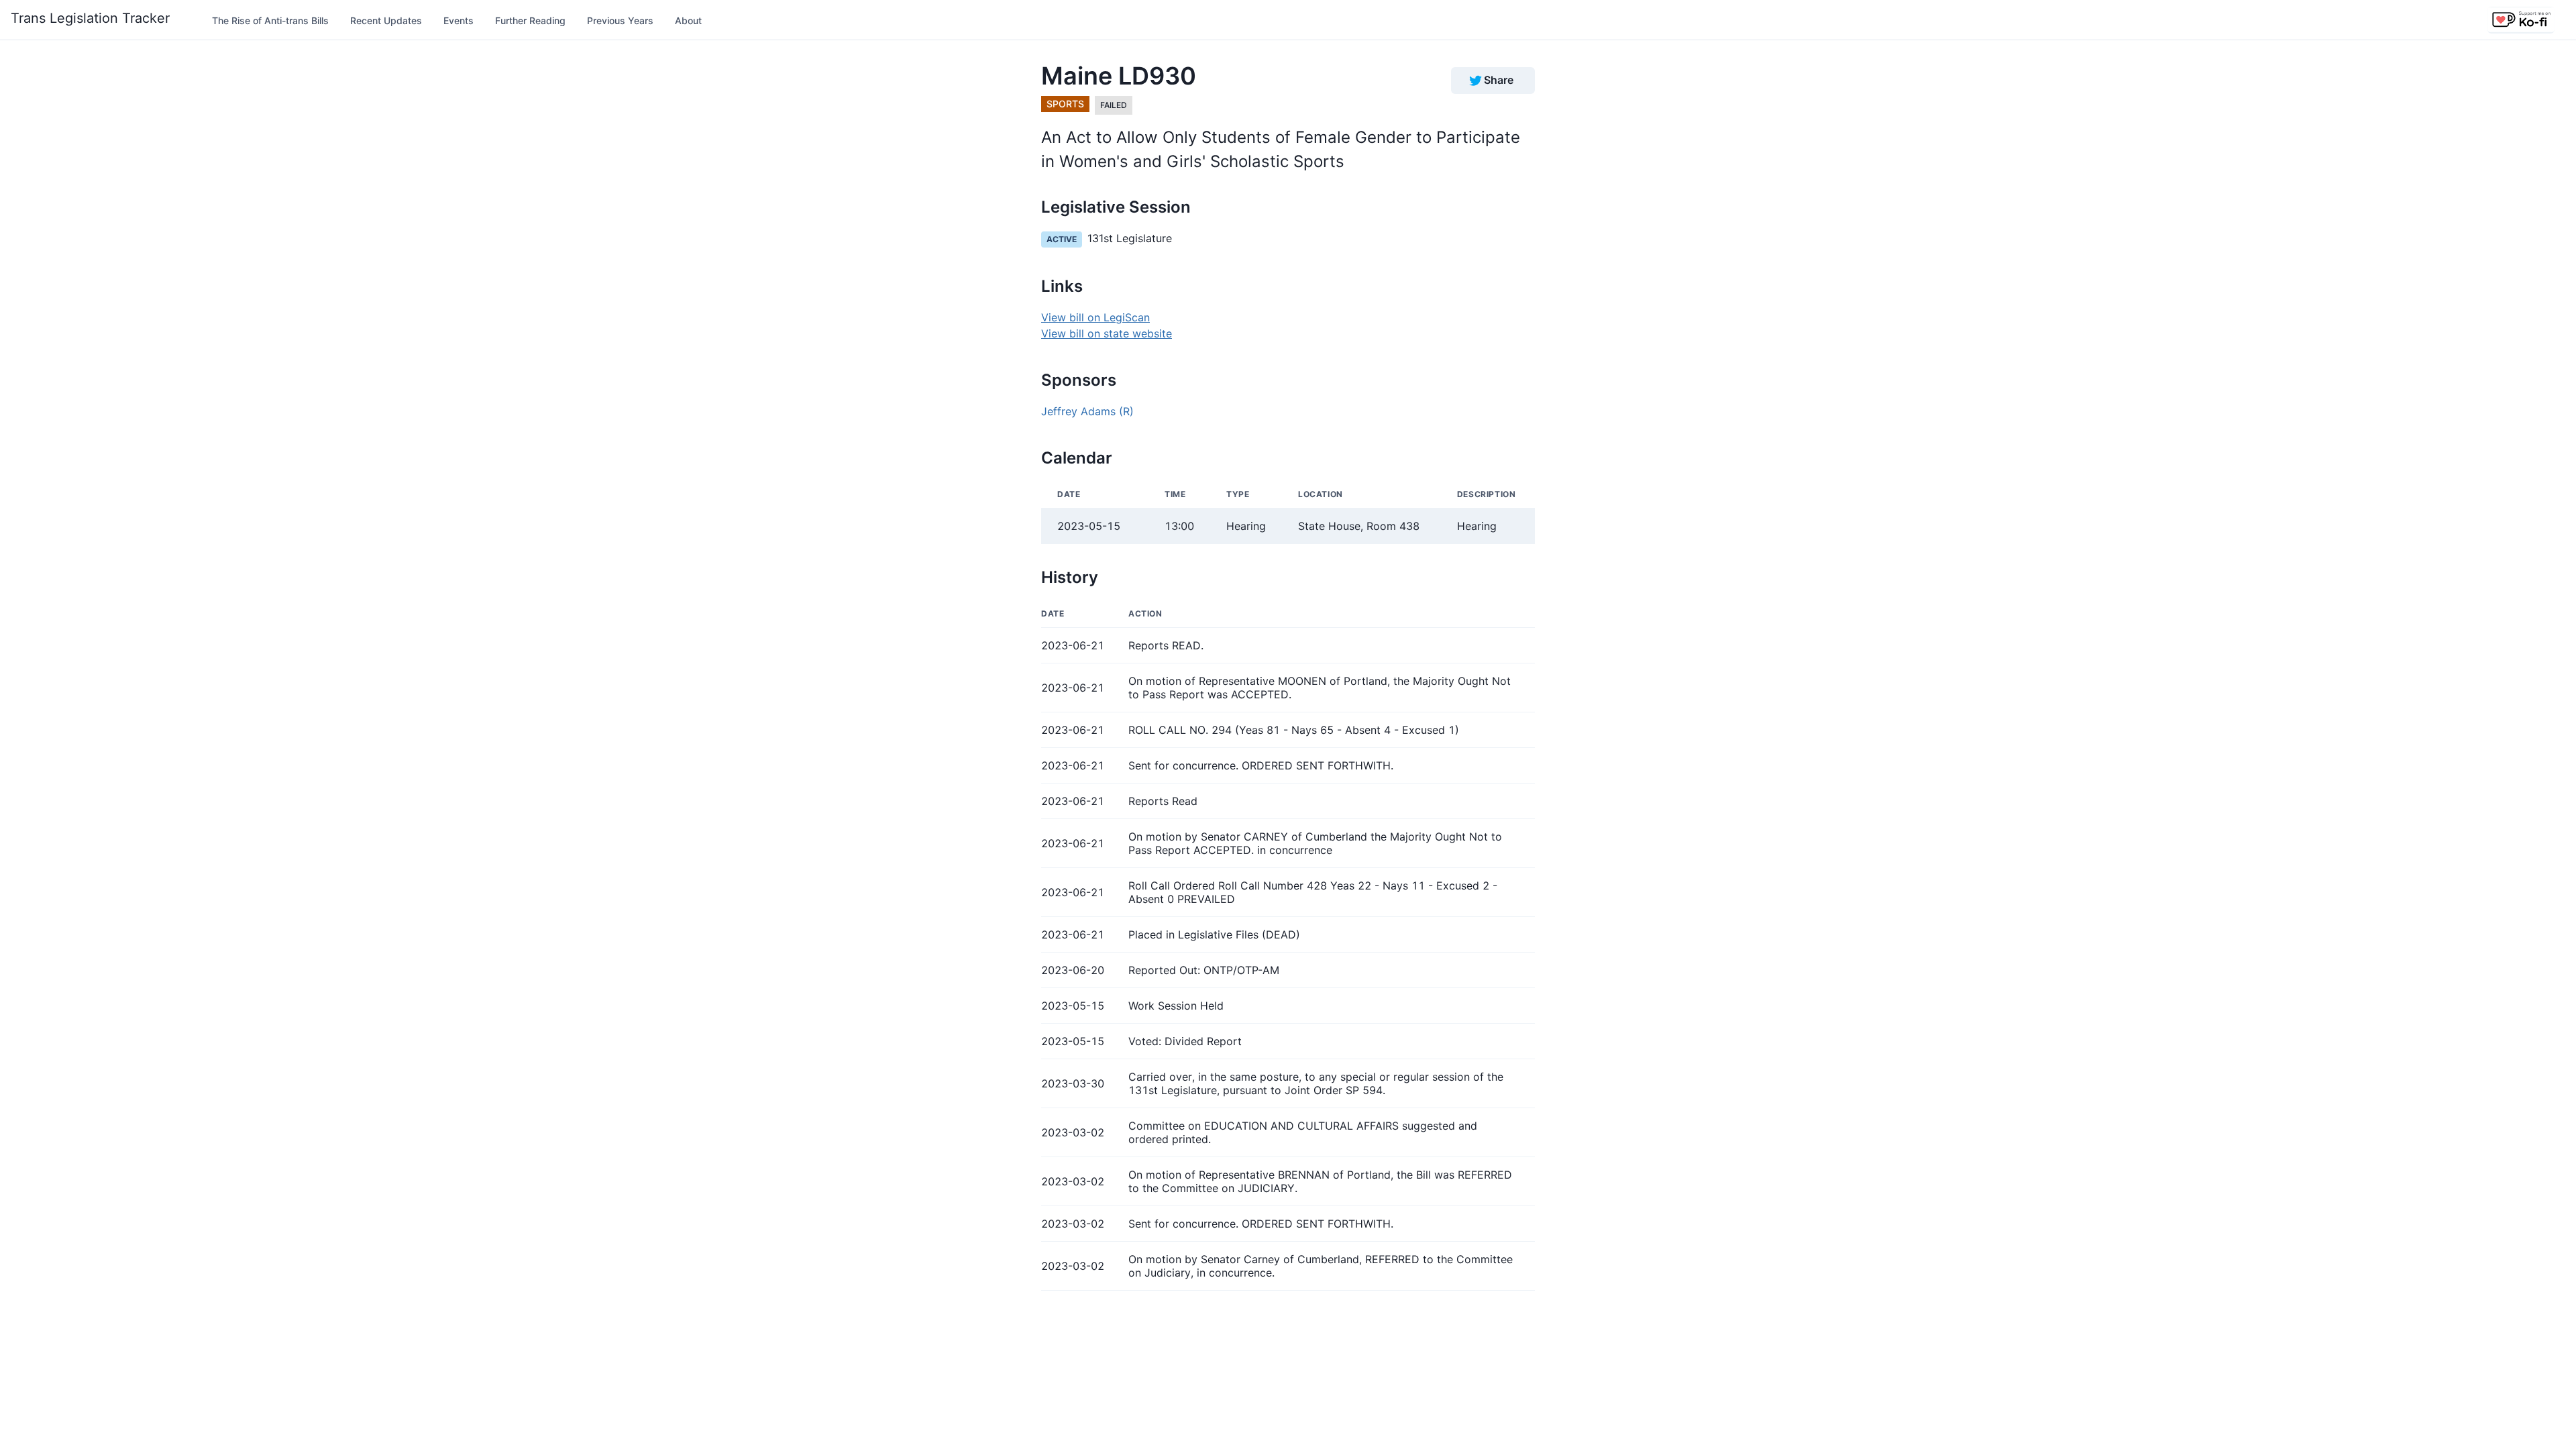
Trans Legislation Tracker (90, 18)
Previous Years (620, 20)
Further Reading (530, 20)
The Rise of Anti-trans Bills (270, 20)
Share (1499, 80)
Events (459, 20)
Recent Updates (386, 20)
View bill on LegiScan (1095, 317)
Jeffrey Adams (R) (1087, 411)
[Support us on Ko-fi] (2521, 20)
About (688, 20)
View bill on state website (1107, 333)
